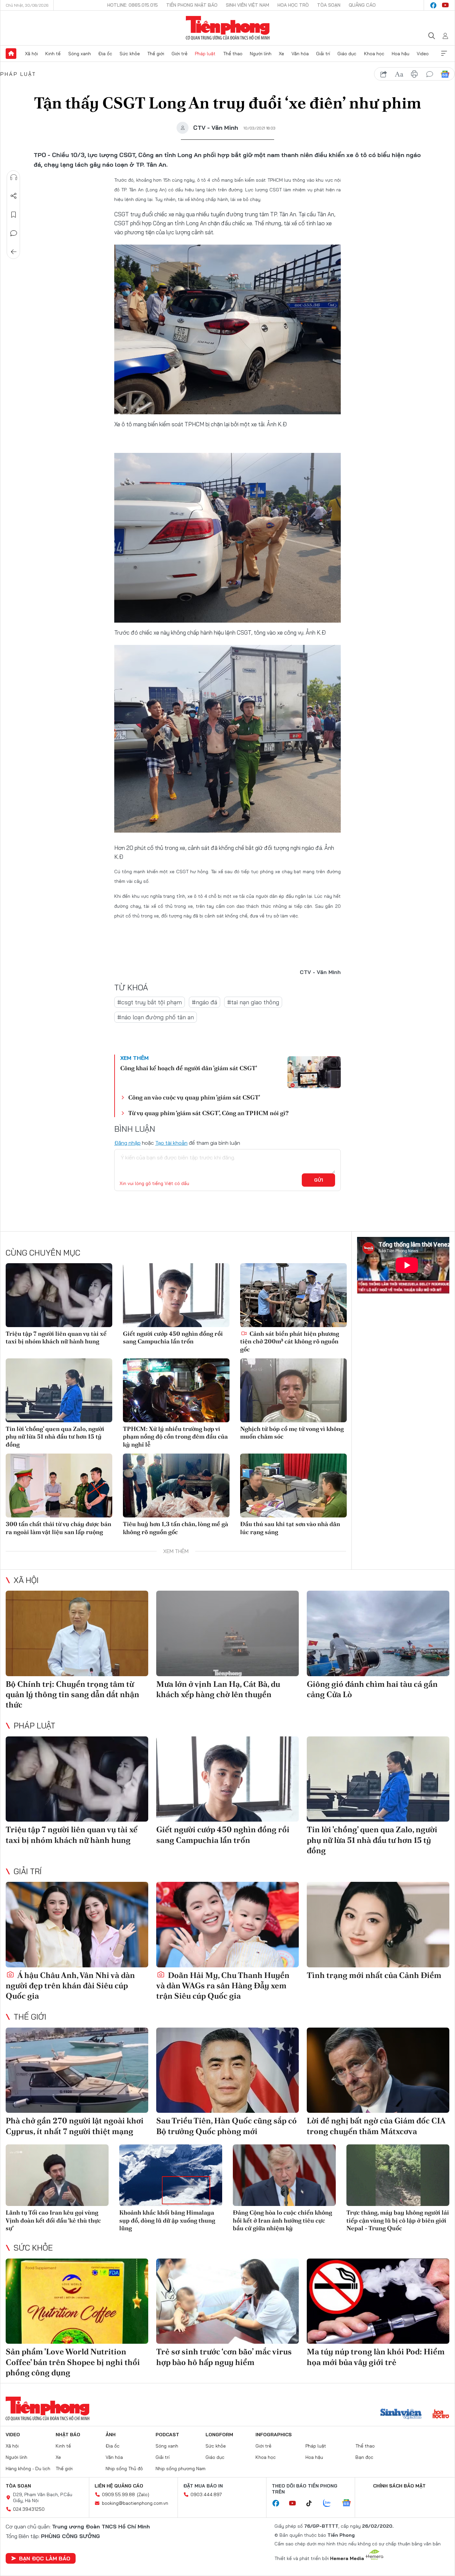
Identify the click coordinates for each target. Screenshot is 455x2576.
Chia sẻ (14, 196)
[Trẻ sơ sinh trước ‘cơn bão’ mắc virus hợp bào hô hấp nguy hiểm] (227, 2301)
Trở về (14, 252)
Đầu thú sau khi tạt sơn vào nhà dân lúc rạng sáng (290, 1528)
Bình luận (14, 233)
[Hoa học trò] (441, 2415)
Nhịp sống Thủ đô (124, 2469)
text (399, 74)
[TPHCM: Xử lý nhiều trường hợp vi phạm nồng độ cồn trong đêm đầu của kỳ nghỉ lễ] (176, 1390)
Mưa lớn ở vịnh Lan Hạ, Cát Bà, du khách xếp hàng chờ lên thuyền (218, 1689)
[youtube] (445, 5)
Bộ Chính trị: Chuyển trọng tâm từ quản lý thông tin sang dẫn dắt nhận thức (72, 1694)
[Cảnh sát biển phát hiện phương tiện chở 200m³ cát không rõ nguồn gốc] (293, 1295)
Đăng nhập (127, 1143)
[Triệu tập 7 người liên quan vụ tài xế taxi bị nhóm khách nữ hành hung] (59, 1295)
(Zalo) (143, 2494)
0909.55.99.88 (118, 2494)
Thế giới (156, 54)
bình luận (430, 74)
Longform (219, 2435)
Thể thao (233, 54)
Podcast (167, 2435)
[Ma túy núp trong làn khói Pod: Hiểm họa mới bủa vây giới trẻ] (378, 2301)
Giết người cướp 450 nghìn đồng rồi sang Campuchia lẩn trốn (173, 1337)
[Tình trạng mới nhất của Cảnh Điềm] (378, 1925)
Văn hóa (300, 54)
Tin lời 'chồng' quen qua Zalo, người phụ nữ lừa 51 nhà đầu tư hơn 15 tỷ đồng (55, 1437)
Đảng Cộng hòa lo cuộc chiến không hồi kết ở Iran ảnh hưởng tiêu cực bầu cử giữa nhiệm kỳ (282, 2220)
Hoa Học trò (293, 5)
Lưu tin (14, 215)
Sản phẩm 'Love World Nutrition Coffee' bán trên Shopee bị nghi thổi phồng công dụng (73, 2362)
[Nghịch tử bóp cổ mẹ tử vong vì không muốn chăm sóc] (293, 1390)
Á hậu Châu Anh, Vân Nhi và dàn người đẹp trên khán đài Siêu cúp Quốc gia (70, 1985)
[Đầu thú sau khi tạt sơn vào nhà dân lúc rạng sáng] (293, 1486)
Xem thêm (444, 54)
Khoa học (374, 54)
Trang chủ (11, 54)
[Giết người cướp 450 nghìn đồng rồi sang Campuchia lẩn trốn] (176, 1295)
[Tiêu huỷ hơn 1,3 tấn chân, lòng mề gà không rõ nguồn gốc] (176, 1486)
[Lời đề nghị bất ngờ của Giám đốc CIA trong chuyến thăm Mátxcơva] (378, 2070)
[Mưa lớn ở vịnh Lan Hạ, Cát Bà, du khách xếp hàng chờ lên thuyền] (227, 1633)
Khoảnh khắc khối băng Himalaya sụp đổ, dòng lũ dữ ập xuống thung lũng (167, 2220)
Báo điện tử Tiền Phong (228, 28)
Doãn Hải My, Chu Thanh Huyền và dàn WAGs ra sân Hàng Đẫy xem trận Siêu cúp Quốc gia (223, 1985)
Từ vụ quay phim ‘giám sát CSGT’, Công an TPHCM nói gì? (208, 1113)
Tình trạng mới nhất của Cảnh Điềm (374, 1975)
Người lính (261, 54)
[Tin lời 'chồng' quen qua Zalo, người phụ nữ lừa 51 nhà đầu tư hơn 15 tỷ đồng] (59, 1390)
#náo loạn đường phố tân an (156, 1017)
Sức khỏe (130, 54)
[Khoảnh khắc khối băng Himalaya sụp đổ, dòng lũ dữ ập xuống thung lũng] (171, 2175)
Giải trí (323, 54)
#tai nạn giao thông (253, 1002)
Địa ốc (105, 54)
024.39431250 (29, 2509)
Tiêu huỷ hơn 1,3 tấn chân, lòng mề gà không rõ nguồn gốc (176, 1528)
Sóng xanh (80, 54)
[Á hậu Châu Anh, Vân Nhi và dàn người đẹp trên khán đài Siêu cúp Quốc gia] (77, 1925)
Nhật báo (68, 2435)
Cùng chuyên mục (43, 1253)
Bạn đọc (364, 2457)
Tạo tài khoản (171, 1143)
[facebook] (433, 5)
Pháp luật (205, 54)
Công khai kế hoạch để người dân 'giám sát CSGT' (189, 1068)
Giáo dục (347, 54)
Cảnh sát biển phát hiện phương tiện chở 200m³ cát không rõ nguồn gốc (290, 1341)
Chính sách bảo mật (399, 2486)
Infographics (274, 2435)
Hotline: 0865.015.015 (133, 5)
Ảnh (111, 2435)
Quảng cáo (362, 5)
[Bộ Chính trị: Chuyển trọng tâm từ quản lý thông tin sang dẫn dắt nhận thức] (77, 1633)
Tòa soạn (329, 5)
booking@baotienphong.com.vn (135, 2503)
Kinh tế (53, 54)
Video (423, 54)
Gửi (319, 1180)
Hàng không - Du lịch (28, 2469)
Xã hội (31, 54)
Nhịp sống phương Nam (181, 2469)
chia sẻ (384, 74)
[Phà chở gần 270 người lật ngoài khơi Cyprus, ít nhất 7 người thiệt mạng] (77, 2070)
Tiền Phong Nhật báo (192, 5)
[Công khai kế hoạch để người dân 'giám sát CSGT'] (314, 1072)
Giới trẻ (180, 54)
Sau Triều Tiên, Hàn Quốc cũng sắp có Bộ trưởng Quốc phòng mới (227, 2126)
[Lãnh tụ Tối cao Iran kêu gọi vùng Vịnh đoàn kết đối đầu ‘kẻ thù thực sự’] (57, 2175)
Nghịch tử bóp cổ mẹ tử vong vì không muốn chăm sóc (292, 1433)
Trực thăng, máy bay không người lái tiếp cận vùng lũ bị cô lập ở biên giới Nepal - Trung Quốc (398, 2220)
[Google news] (350, 2503)
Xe (281, 54)
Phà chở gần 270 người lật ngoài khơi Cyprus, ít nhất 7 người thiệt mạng (75, 2126)
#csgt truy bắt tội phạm (150, 1002)
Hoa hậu (401, 54)
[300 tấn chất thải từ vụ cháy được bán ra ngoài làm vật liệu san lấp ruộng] (59, 1486)
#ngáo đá (205, 1002)
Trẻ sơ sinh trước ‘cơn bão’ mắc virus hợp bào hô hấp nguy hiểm (224, 2357)
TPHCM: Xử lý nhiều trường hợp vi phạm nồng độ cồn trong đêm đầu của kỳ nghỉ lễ (175, 1437)
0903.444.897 (206, 2494)
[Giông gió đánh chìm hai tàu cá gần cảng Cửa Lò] (378, 1633)
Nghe (14, 177)
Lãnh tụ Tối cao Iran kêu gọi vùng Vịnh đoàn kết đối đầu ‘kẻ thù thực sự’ (53, 2220)
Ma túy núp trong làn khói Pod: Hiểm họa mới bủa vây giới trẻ (376, 2357)
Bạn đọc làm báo (45, 2558)
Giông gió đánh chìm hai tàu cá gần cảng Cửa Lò (372, 1689)
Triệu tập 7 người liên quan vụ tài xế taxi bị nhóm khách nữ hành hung (56, 1337)
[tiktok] (312, 2503)
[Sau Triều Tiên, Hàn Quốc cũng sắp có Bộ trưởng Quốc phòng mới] (227, 2070)
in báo (414, 74)
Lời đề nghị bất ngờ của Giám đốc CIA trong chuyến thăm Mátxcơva (376, 2126)
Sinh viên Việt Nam (247, 5)
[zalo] (330, 2503)
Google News (445, 74)
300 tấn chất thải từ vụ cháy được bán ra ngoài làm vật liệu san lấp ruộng (58, 1528)
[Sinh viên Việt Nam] (401, 2415)
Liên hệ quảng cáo (119, 2486)
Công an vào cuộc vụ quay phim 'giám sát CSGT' (194, 1097)
